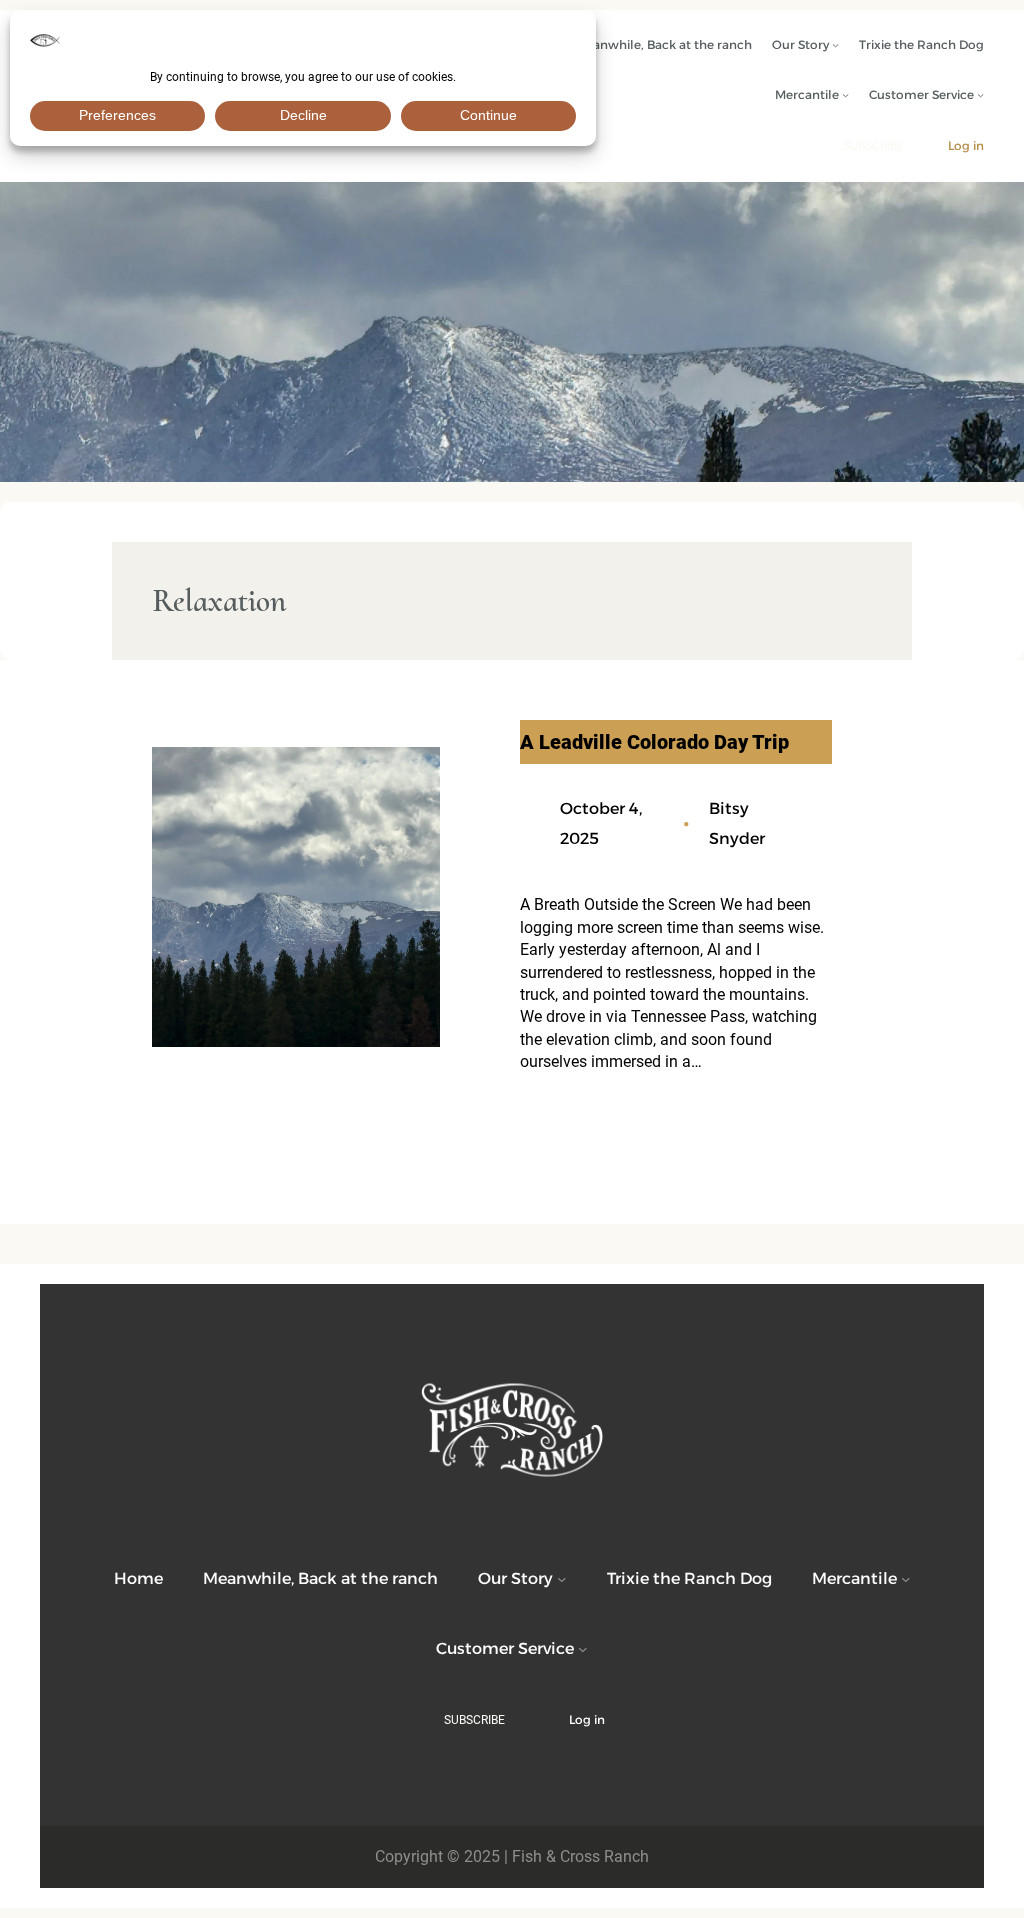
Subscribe (873, 146)
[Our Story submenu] (835, 44)
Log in (966, 145)
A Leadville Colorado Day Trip (654, 742)
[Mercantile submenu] (845, 94)
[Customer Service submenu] (980, 94)
